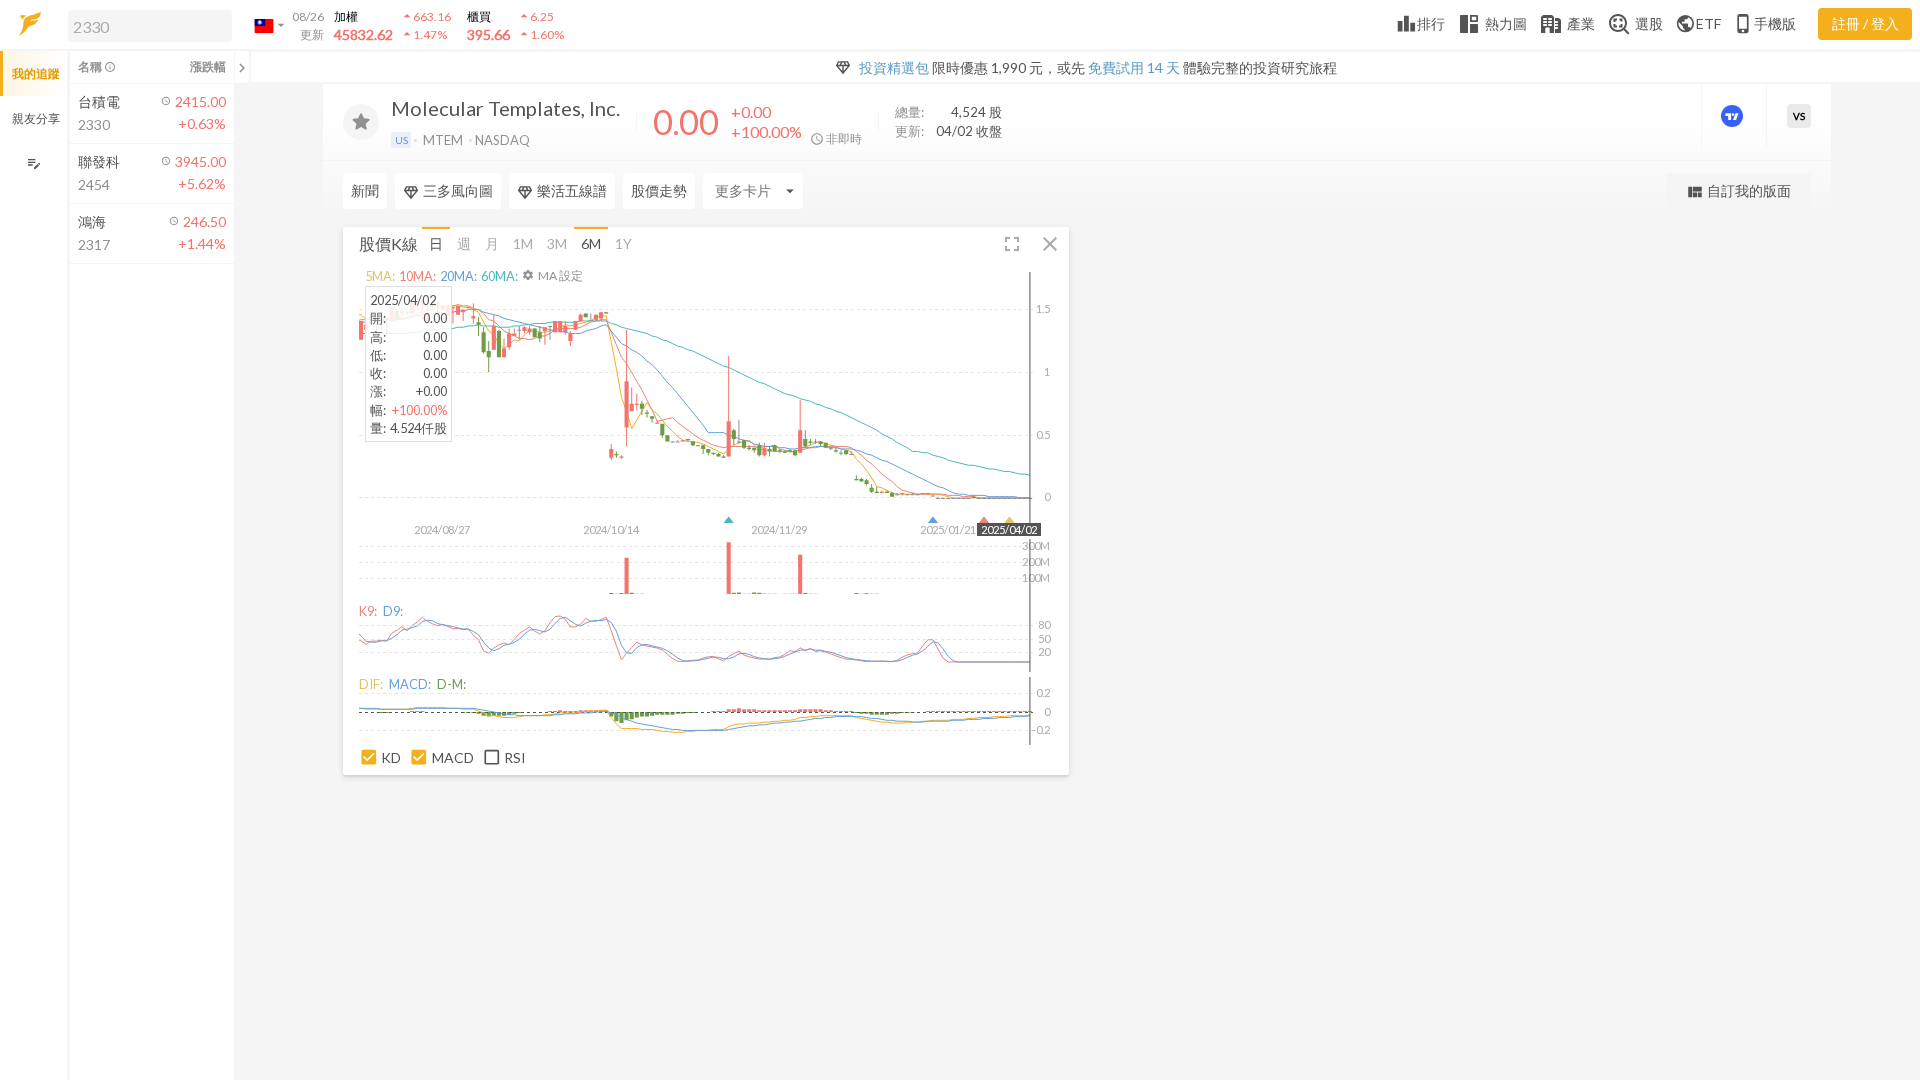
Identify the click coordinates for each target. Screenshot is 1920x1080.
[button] (146, 25)
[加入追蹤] (361, 122)
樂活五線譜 (572, 190)
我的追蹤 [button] (36, 73)
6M (591, 243)
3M (557, 243)
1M (523, 243)
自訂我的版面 (1738, 191)
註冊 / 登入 (1865, 23)
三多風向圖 (458, 190)
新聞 (365, 190)
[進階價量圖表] (1734, 116)
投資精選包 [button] (894, 67)
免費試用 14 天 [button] (1134, 67)
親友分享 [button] (36, 118)
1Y (623, 243)
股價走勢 (659, 190)
